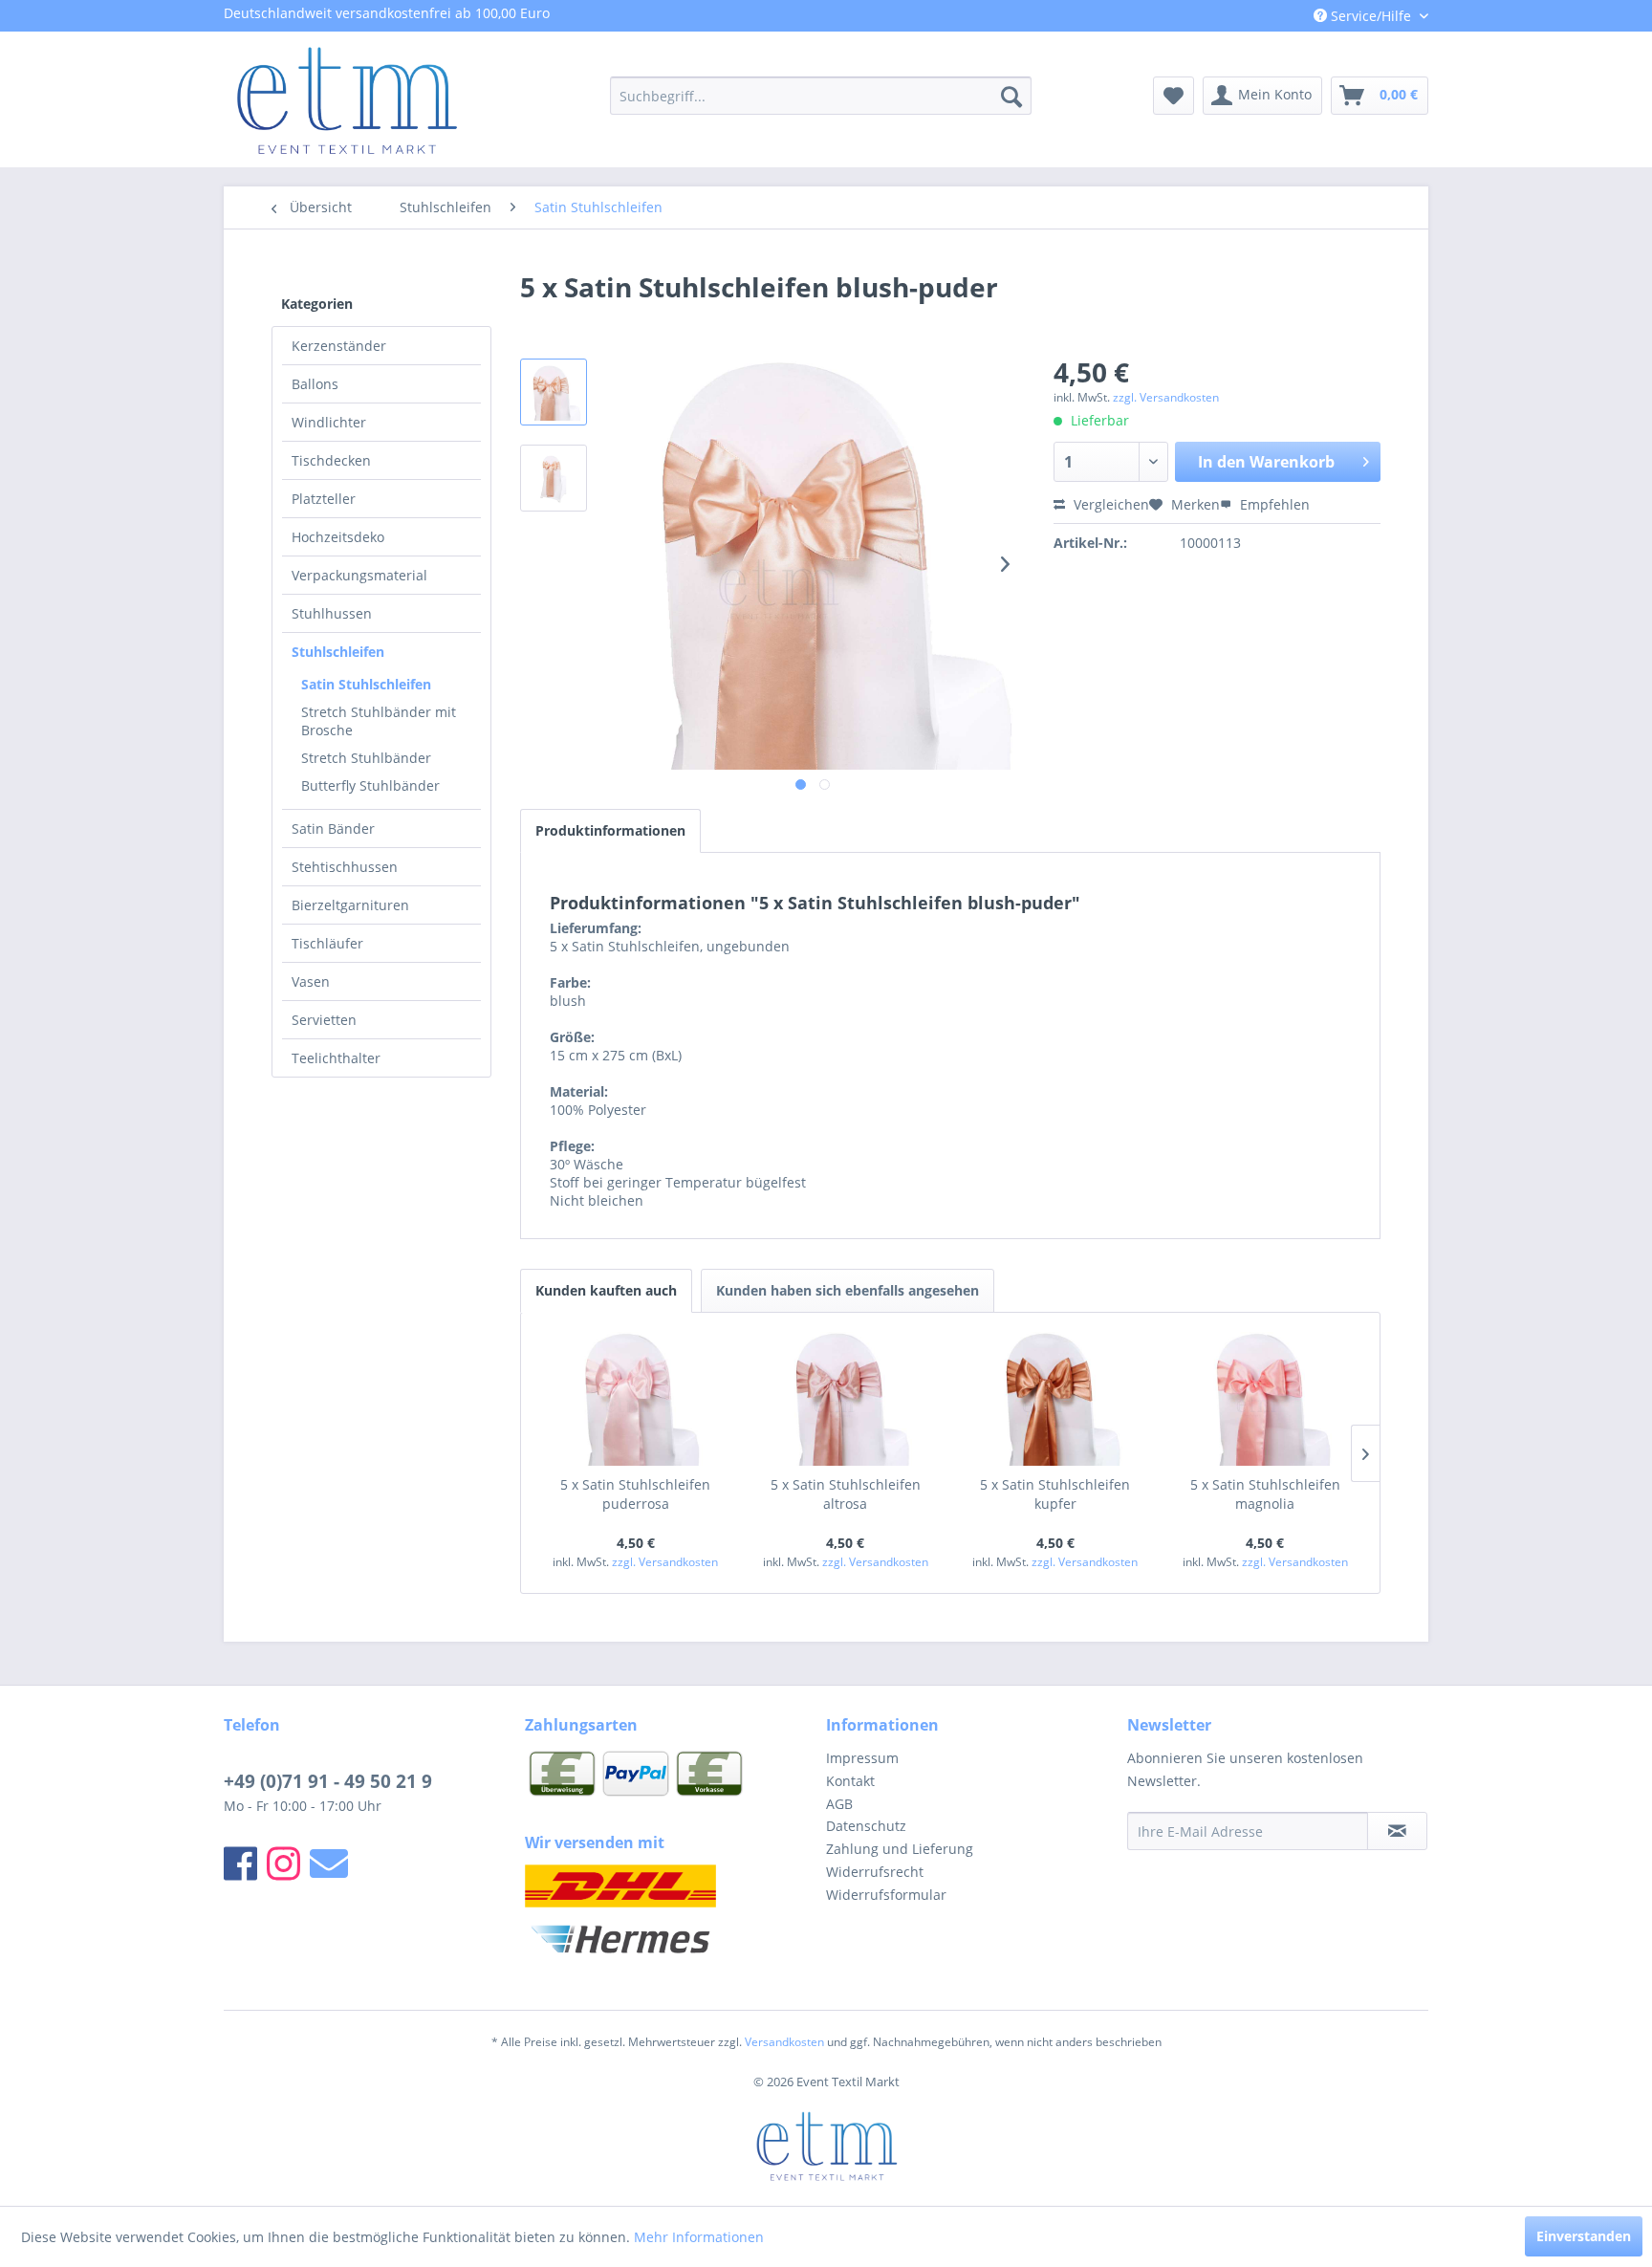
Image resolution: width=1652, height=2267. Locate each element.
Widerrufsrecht (875, 1872)
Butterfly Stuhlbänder (370, 785)
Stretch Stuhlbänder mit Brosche (379, 721)
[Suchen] (1011, 96)
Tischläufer (327, 943)
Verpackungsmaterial (359, 575)
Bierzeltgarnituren (350, 905)
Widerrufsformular (886, 1895)
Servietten (324, 1020)
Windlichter (329, 422)
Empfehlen (1273, 504)
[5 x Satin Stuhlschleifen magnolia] (1266, 1399)
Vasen (311, 981)
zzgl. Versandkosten (1166, 397)
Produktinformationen (610, 830)
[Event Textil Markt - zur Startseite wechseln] (346, 100)
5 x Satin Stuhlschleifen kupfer (1055, 1494)
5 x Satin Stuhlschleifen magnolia (1265, 1494)
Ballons (315, 384)
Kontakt (850, 1781)
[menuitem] (821, 96)
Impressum (862, 1758)
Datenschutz (866, 1826)
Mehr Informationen (699, 2237)
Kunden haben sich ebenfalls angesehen (848, 1290)
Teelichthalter (336, 1058)
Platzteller (324, 499)
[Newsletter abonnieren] (1397, 1831)
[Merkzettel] (1174, 96)
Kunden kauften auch (606, 1290)
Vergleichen (1109, 504)
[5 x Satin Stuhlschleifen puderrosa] (636, 1399)
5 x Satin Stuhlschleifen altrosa (846, 1494)
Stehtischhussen (345, 867)
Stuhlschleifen (338, 652)
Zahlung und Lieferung (900, 1849)
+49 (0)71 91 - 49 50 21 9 (328, 1781)
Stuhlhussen (332, 613)
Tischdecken (331, 460)
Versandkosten (784, 2042)
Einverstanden (1584, 2236)
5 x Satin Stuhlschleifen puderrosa (635, 1494)
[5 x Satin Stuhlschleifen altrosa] (846, 1399)
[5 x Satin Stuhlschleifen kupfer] (1055, 1399)
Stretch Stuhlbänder (366, 758)
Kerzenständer (339, 346)
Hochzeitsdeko (338, 537)
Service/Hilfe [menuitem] (1371, 16)
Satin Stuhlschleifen (366, 684)
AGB (839, 1804)
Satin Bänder (333, 828)
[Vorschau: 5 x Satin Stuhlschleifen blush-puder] (554, 392)
